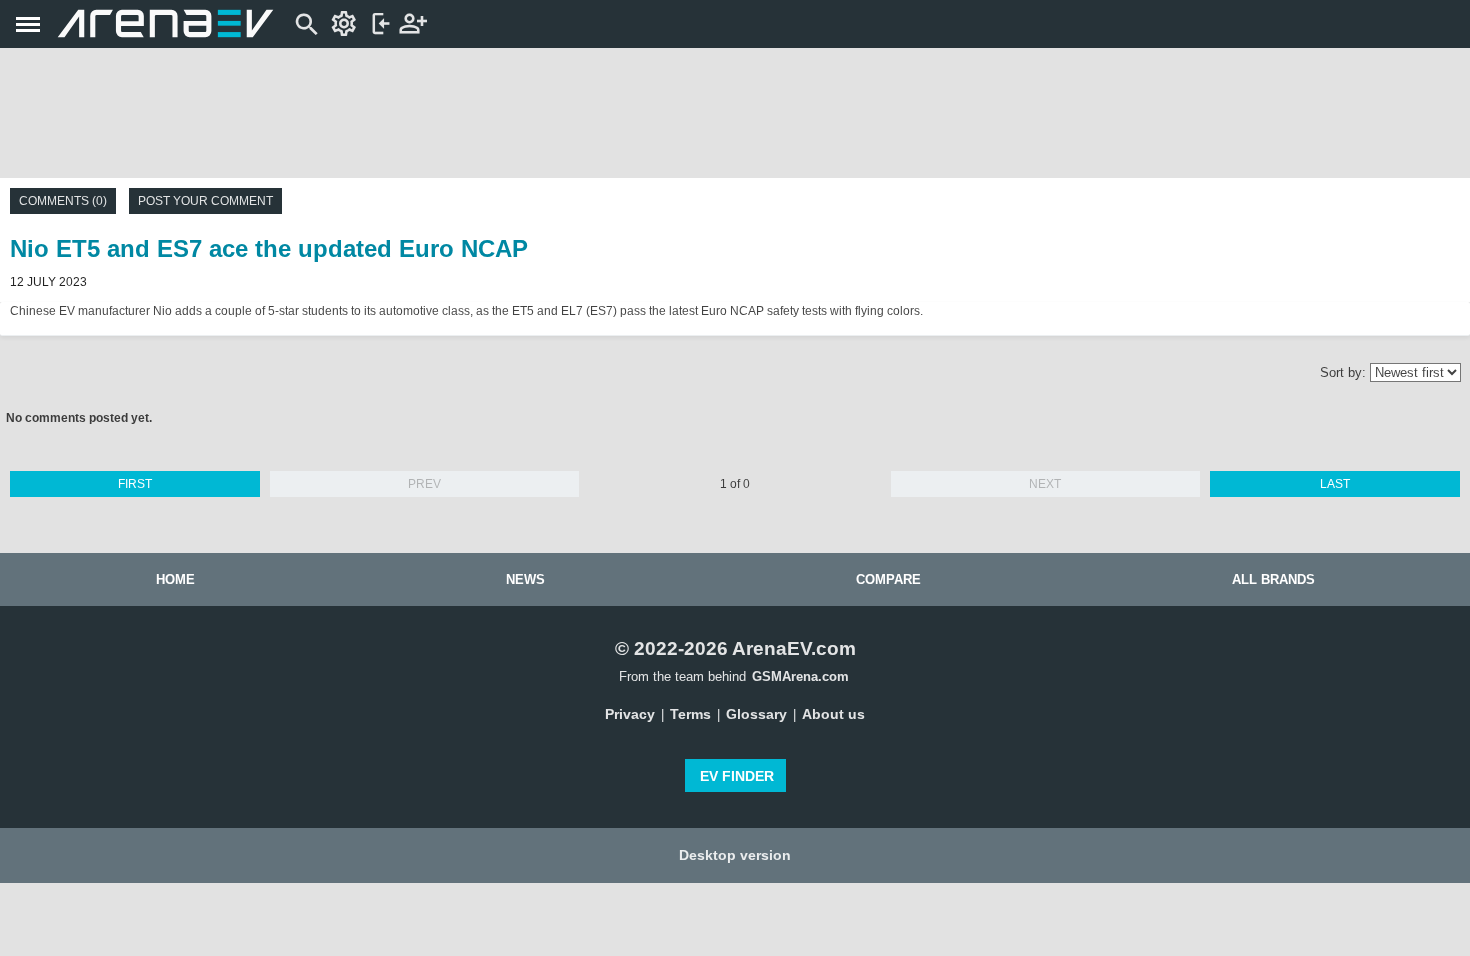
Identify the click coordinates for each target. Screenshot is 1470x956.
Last (1335, 484)
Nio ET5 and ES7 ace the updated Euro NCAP (269, 248)
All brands (1273, 579)
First (135, 484)
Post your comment (205, 201)
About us (833, 714)
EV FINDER (737, 776)
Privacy (630, 714)
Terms (690, 714)
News (525, 579)
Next (1045, 484)
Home (175, 579)
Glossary (756, 714)
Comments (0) (63, 201)
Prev (424, 484)
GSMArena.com (800, 676)
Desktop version (735, 855)
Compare (888, 579)
